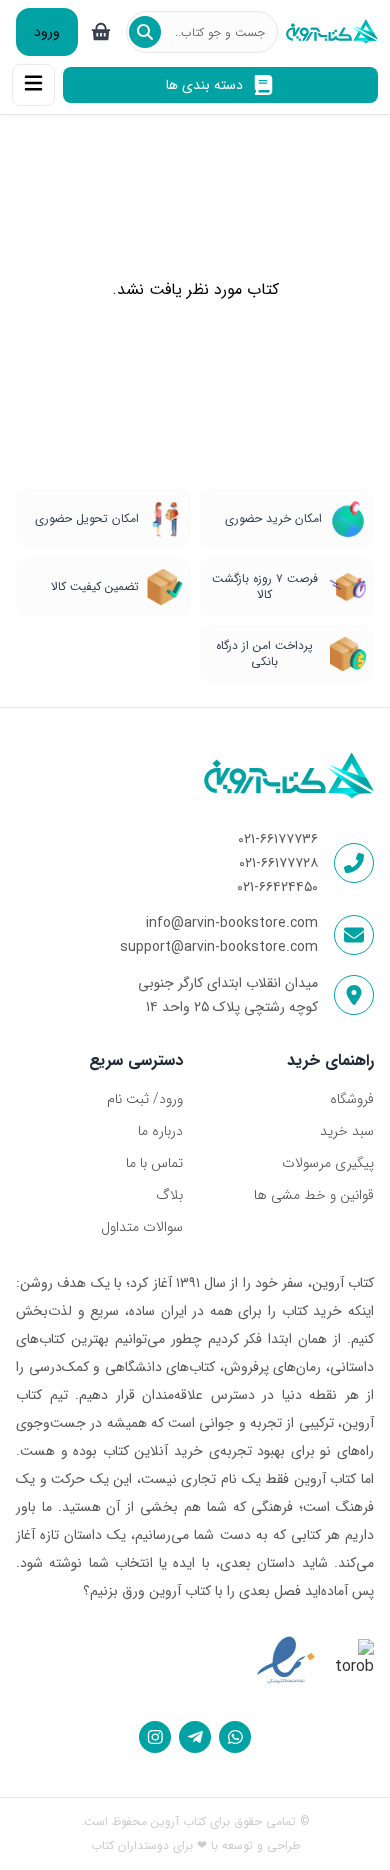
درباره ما (160, 1131)
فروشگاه (352, 1099)
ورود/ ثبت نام (145, 1099)
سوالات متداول (142, 1227)
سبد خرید (347, 1131)
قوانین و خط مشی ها (314, 1195)
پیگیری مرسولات (328, 1163)
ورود (47, 32)
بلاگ (169, 1195)
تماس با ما (154, 1163)
